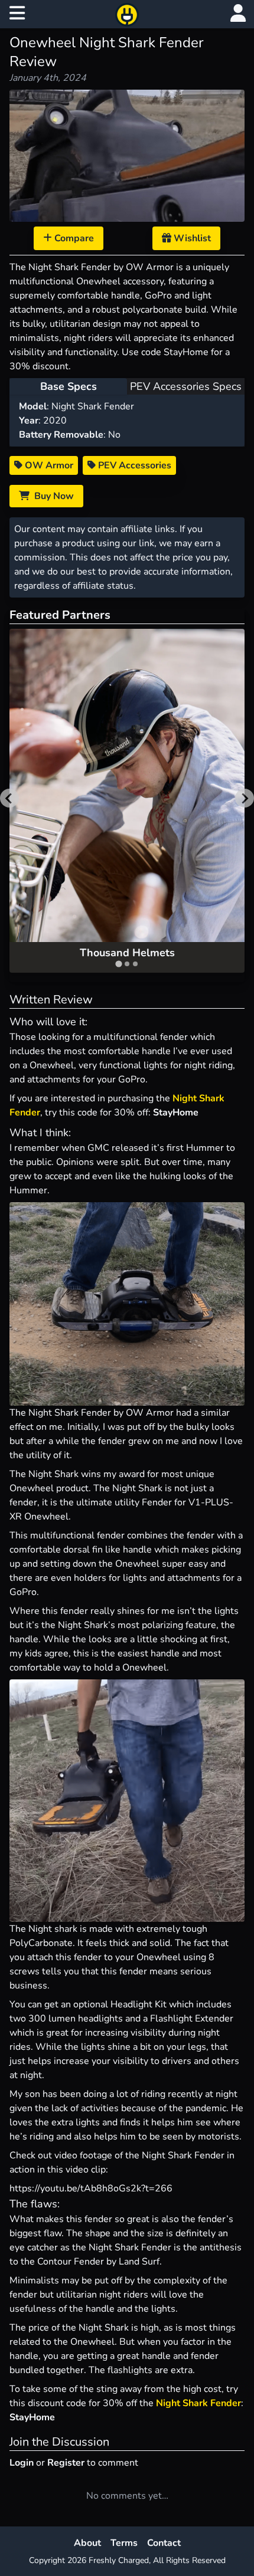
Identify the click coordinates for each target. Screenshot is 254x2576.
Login (22, 2463)
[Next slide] (245, 798)
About (87, 2543)
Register (66, 2463)
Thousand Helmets (127, 953)
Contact (164, 2543)
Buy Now (52, 496)
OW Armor (48, 465)
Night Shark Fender (198, 2403)
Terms (124, 2543)
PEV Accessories (133, 465)
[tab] (118, 964)
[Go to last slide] (9, 798)
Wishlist (191, 238)
